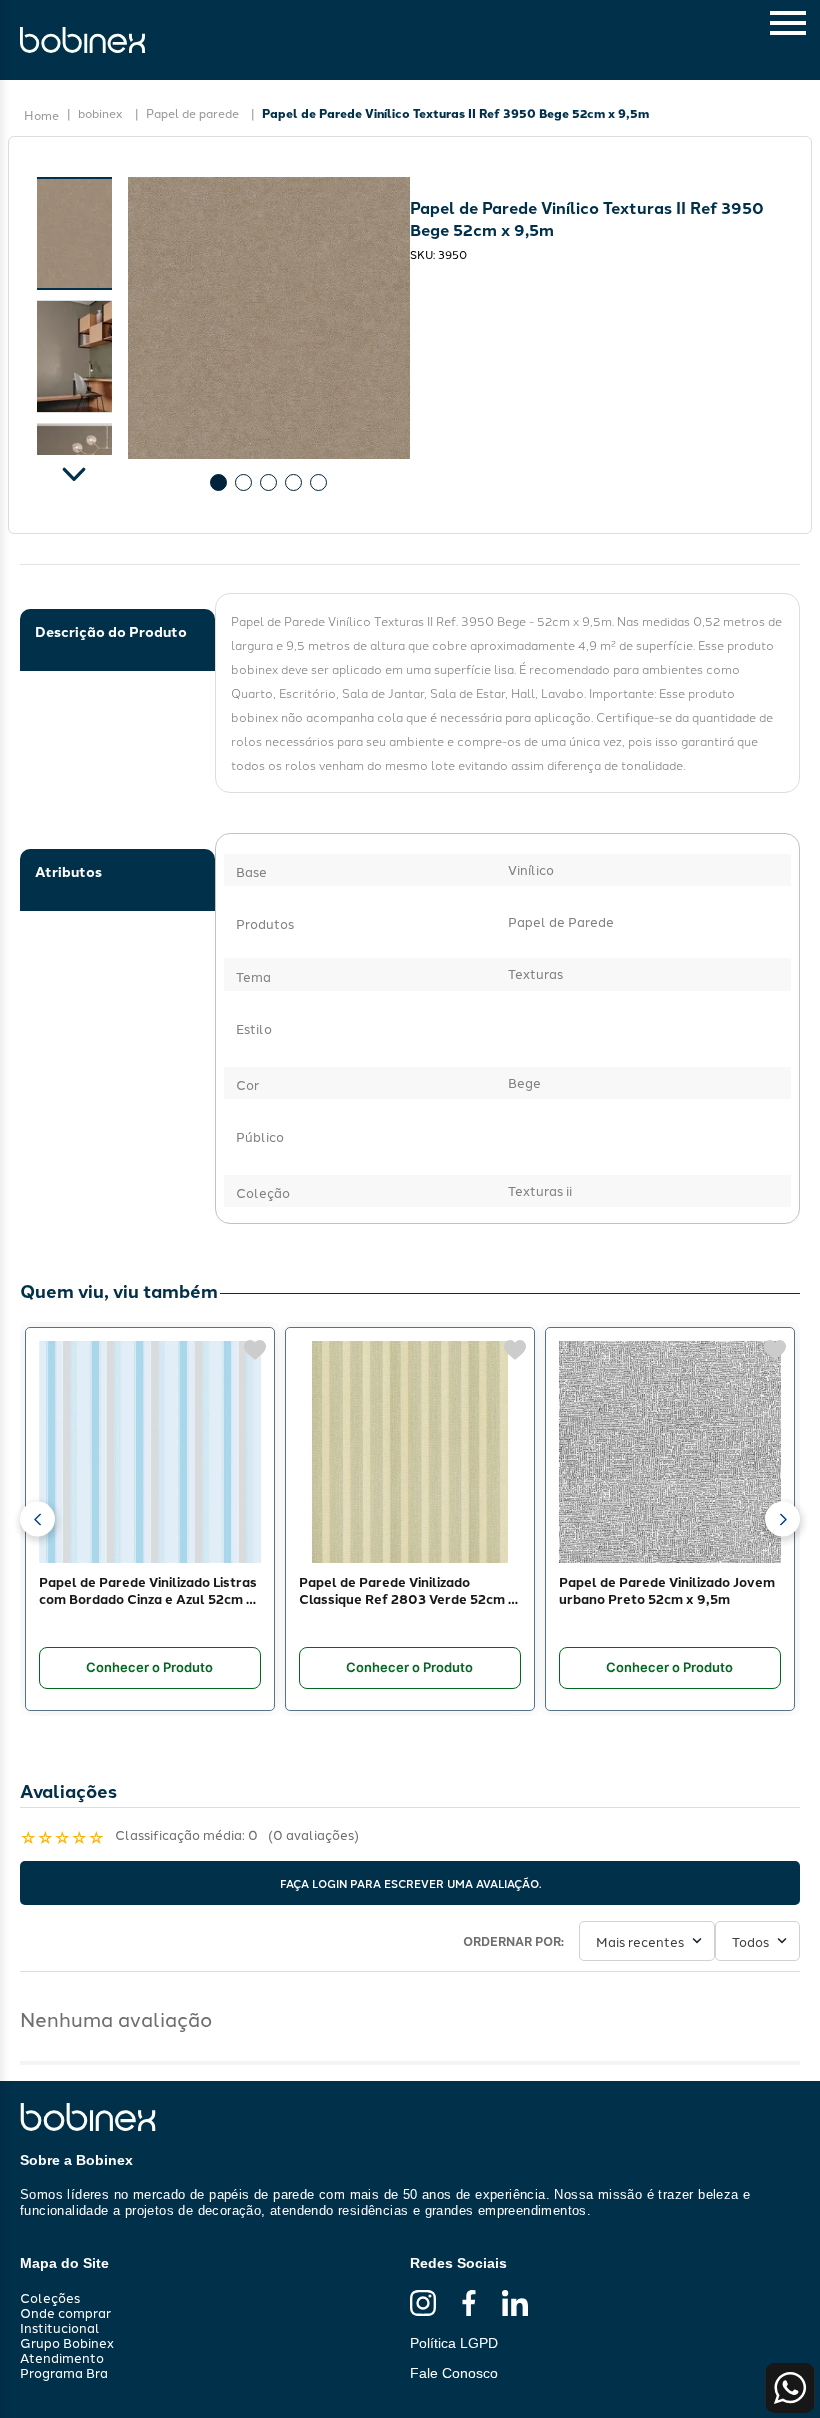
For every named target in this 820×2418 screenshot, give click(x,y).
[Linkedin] (515, 2304)
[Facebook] (469, 2304)
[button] (37, 1519)
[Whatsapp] (790, 2388)
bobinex (100, 112)
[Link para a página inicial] (41, 115)
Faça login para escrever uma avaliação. (410, 1883)
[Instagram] (423, 2304)
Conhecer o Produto (149, 1668)
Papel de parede (192, 112)
